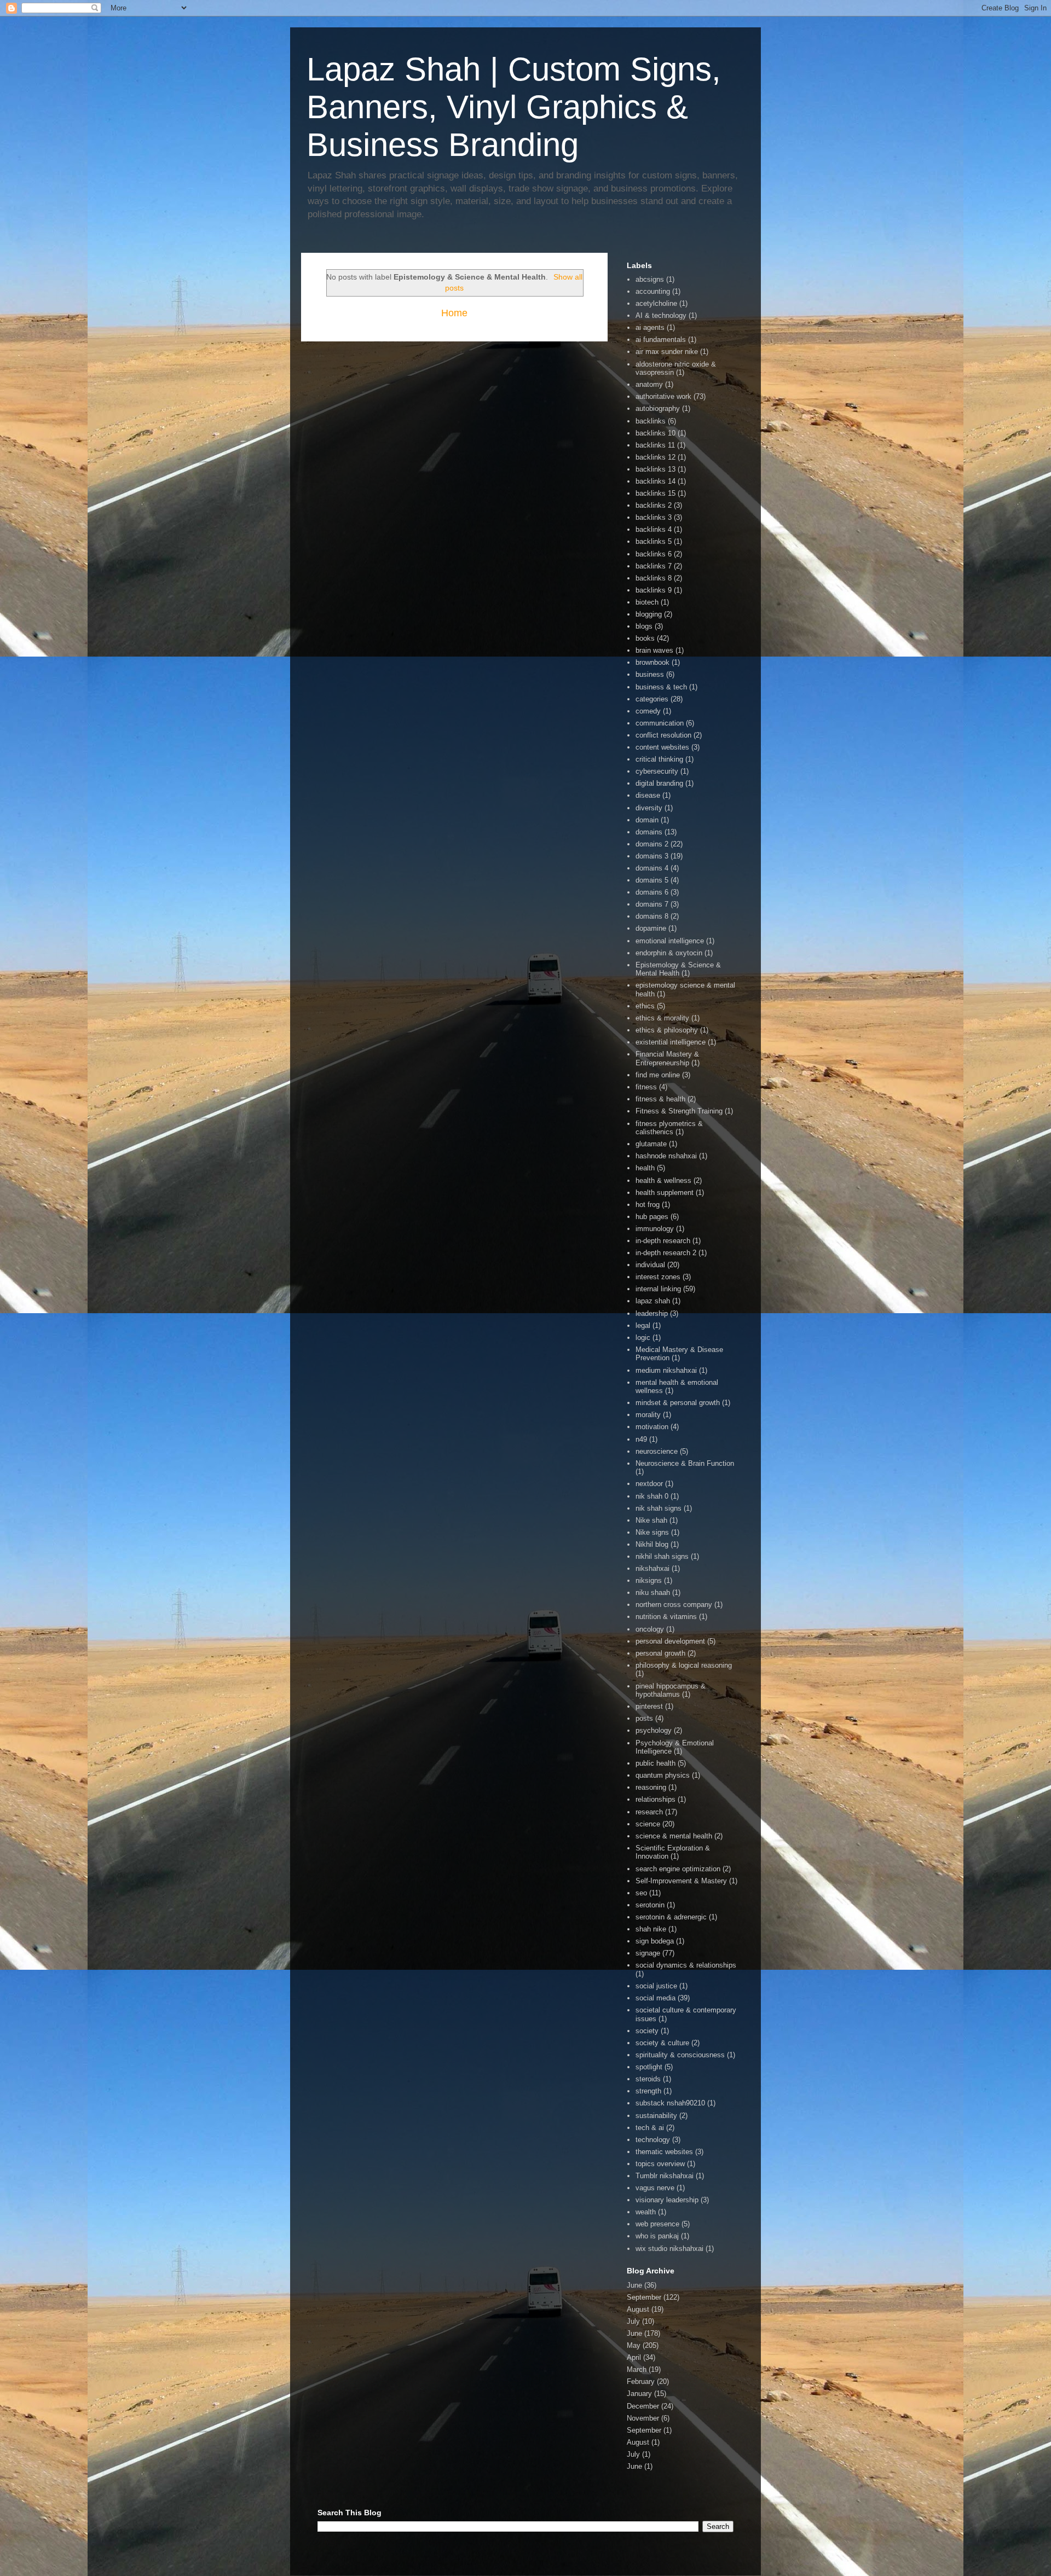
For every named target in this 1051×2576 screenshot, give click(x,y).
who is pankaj (657, 2236)
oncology (650, 1629)
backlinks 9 (654, 590)
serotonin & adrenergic (671, 1917)
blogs (644, 626)
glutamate (651, 1144)
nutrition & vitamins (666, 1617)
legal (643, 1325)
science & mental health (674, 1836)
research (649, 1812)
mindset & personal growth (678, 1403)
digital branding (659, 783)
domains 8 (652, 916)
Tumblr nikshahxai (665, 2176)
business (650, 674)
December (643, 2406)
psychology (654, 1730)
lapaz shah (653, 1301)
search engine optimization (678, 1869)
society (647, 2031)
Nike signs (652, 1532)
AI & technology (661, 315)
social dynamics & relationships (686, 1965)
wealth (646, 2212)
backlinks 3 (654, 517)
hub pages (652, 1217)
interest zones (658, 1277)
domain (647, 820)
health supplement (665, 1193)
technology (653, 2140)
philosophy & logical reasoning (684, 1665)
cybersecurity (657, 771)
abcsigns (650, 279)
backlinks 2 (654, 505)
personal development (670, 1641)
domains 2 (652, 844)
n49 (641, 1439)
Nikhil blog (652, 1544)
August (638, 2309)
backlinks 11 (655, 445)
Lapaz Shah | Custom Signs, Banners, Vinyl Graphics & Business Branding (514, 107)
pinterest (649, 1706)
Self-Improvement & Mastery (681, 1881)
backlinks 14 (656, 481)
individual (650, 1265)
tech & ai (650, 2128)
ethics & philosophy (667, 1030)
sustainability (656, 2116)
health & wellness (663, 1180)
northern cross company (674, 1605)
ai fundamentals (661, 340)
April (634, 2357)
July (633, 2321)
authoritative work (663, 396)
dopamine (651, 928)
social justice (656, 1986)
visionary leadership (667, 2200)
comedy (648, 711)
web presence (657, 2224)
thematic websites (664, 2152)
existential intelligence (671, 1042)
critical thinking (659, 759)
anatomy (649, 384)
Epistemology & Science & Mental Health (678, 969)
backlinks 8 (654, 578)
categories (652, 699)
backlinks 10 (656, 433)
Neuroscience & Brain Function (685, 1463)
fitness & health (660, 1099)
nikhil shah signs (662, 1556)
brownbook (652, 662)
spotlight (649, 2067)
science (648, 1824)
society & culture (662, 2043)
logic (643, 1338)
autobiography (658, 408)
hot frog (648, 1205)
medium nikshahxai (666, 1370)
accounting (653, 291)
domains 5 (652, 880)
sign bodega (655, 1941)
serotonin (650, 1905)
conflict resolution (663, 735)
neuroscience (657, 1451)
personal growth (660, 1653)
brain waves (654, 650)
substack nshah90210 (670, 2103)
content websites (662, 747)
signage (648, 1953)
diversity (649, 808)
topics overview (660, 2164)
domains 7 (652, 904)
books (645, 638)
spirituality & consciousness (680, 2055)
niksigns (649, 1580)
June (634, 2285)
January (639, 2394)
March (637, 2369)
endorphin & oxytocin (669, 953)
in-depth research (663, 1241)
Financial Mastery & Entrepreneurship (667, 1058)
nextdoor (649, 1484)
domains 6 (652, 892)
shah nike (651, 1929)
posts (644, 1718)
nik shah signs (659, 1508)
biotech (647, 602)
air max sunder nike (667, 352)
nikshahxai (652, 1568)
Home (454, 313)
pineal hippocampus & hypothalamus (671, 1690)
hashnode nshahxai (666, 1156)
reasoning (651, 1787)
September (644, 2297)
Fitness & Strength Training (679, 1111)
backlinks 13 (656, 469)
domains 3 (652, 856)
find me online (658, 1075)
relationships (656, 1799)
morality (648, 1415)
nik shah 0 (652, 1496)
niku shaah (653, 1592)
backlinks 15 (656, 493)
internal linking (658, 1289)
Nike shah (651, 1520)
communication (660, 723)
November (643, 2418)
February (641, 2381)
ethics (645, 1006)
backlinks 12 (656, 457)
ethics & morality (662, 1018)
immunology (655, 1229)
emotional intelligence (670, 941)
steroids (648, 2079)
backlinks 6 (654, 554)
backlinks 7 (654, 566)
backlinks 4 (654, 529)
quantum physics (663, 1775)
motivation (652, 1427)
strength (648, 2091)
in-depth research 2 (666, 1253)
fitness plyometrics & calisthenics (669, 1128)
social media (656, 1998)
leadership (652, 1313)
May (634, 2345)
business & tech (661, 687)
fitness (646, 1087)
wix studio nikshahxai (669, 2249)
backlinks (651, 421)
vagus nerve (655, 2188)
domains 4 (652, 868)
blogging (649, 614)
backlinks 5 (654, 541)
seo (641, 1893)
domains (649, 832)
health (645, 1168)
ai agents (650, 327)
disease (648, 795)
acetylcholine (656, 303)
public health (656, 1763)
